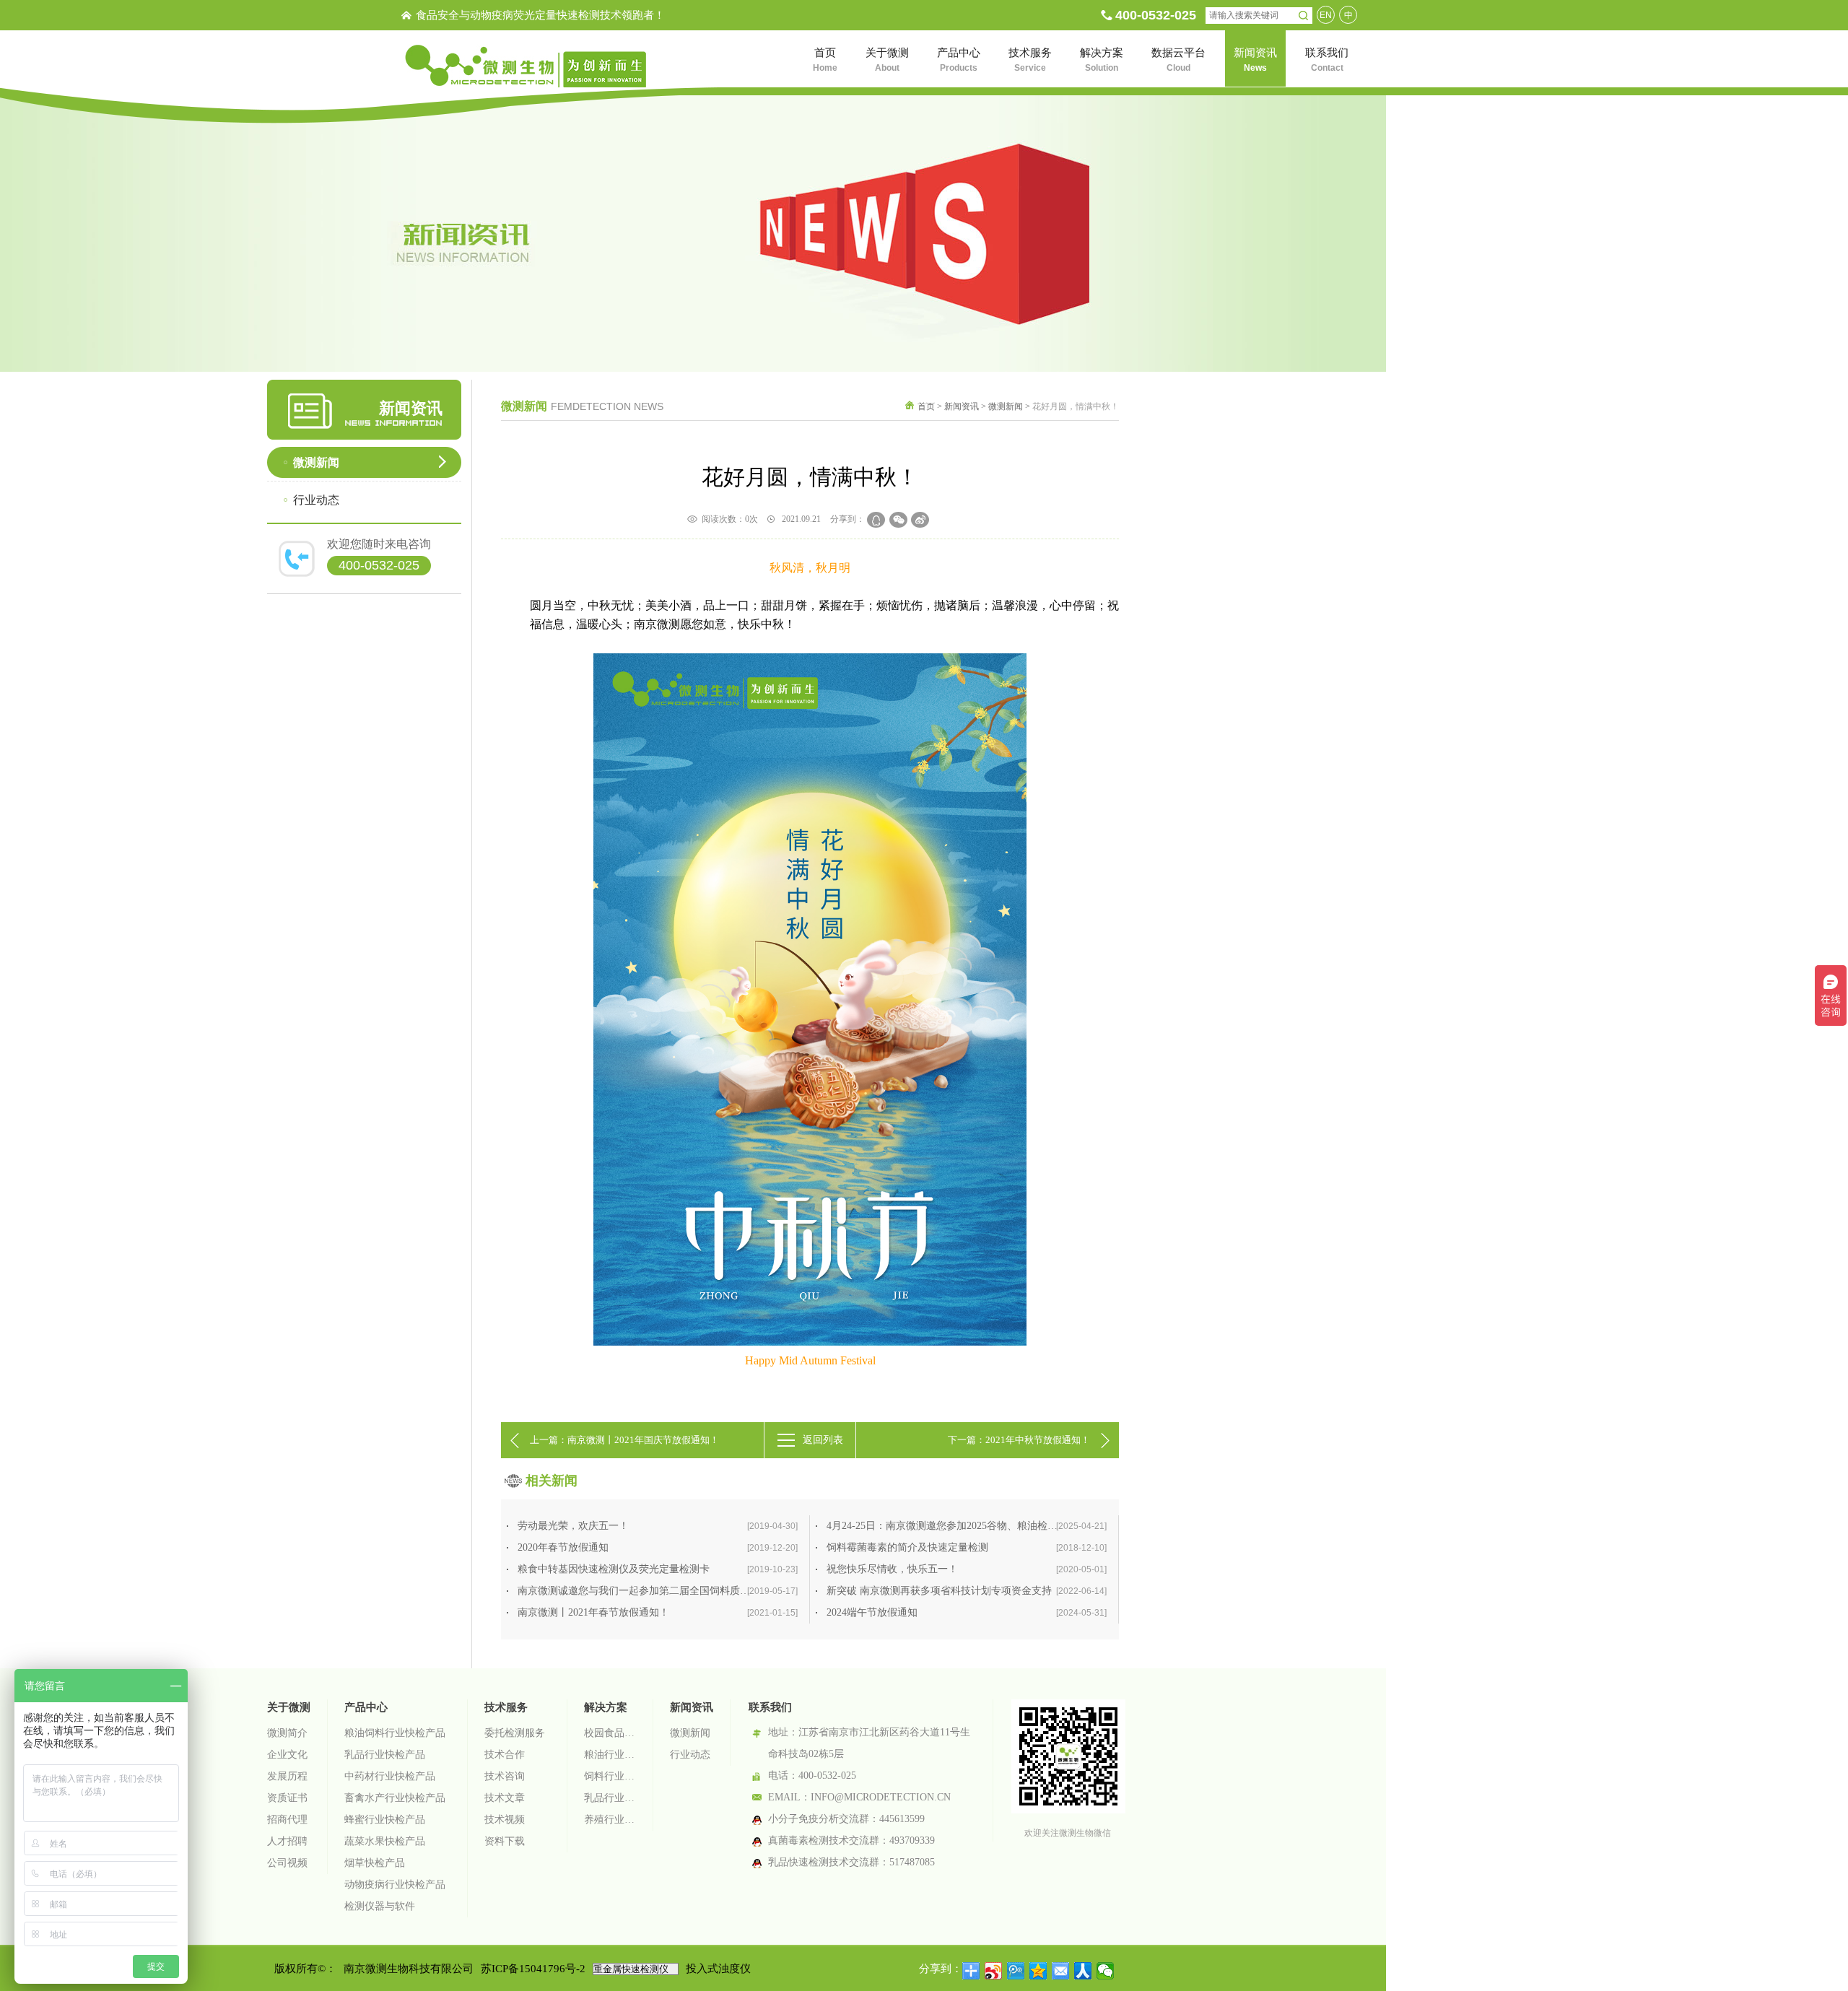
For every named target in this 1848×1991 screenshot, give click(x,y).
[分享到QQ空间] (1038, 1971)
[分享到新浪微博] (920, 520)
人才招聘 (287, 1841)
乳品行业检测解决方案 (610, 1798)
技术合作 (505, 1755)
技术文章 (505, 1798)
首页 (926, 406)
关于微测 (289, 1707)
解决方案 (606, 1707)
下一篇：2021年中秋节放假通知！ (1019, 1440)
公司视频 (287, 1863)
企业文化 (287, 1755)
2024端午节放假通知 (967, 1612)
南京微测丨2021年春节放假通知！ (658, 1612)
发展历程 (287, 1776)
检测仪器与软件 (380, 1906)
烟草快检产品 (375, 1863)
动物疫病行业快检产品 (395, 1885)
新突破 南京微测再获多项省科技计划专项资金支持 (967, 1591)
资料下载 (505, 1841)
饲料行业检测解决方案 (610, 1776)
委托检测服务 (515, 1733)
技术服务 (506, 1707)
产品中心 (366, 1707)
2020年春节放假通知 (658, 1547)
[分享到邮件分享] (1061, 1971)
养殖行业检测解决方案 (610, 1820)
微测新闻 (316, 462)
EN (1326, 15)
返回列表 (823, 1440)
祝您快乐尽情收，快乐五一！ (967, 1569)
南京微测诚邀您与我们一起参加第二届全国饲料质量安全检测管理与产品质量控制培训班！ (663, 1591)
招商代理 (287, 1820)
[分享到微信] (898, 520)
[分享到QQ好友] (876, 520)
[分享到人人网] (1083, 1971)
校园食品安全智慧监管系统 (610, 1733)
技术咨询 (505, 1776)
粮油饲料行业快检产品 (395, 1733)
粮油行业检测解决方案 (610, 1755)
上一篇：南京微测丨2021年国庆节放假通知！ (624, 1440)
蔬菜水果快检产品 (385, 1841)
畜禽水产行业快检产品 (395, 1798)
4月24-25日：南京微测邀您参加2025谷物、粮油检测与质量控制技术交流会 (972, 1526)
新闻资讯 (962, 406)
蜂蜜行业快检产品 (385, 1820)
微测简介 (287, 1733)
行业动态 (316, 500)
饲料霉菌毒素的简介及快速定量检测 (967, 1547)
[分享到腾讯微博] (1016, 1971)
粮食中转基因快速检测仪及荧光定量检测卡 (658, 1569)
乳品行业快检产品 (385, 1755)
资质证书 (287, 1798)
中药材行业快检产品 (390, 1776)
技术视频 (505, 1820)
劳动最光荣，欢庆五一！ (658, 1526)
